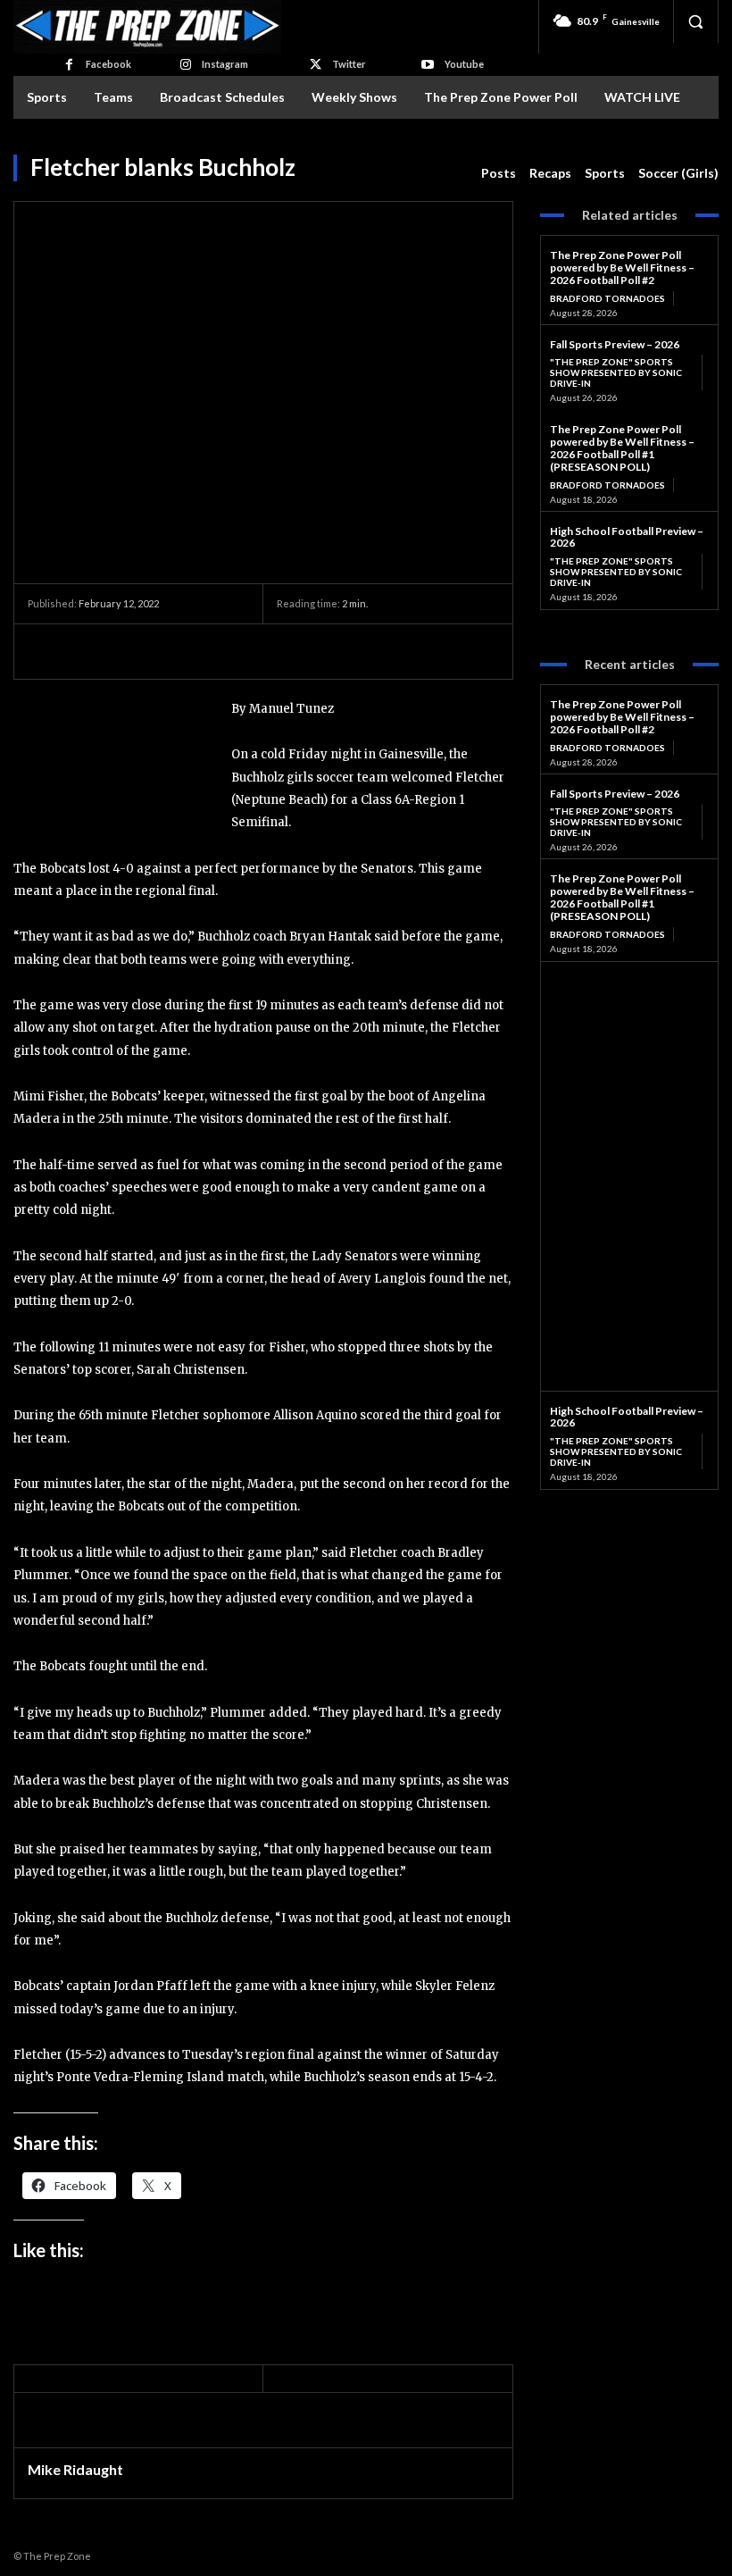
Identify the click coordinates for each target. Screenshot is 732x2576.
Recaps (550, 173)
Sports (605, 173)
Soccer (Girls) (678, 173)
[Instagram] (185, 65)
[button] (695, 21)
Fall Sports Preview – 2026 (615, 344)
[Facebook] (68, 65)
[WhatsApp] (169, 651)
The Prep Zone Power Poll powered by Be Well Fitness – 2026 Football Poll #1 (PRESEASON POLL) (622, 447)
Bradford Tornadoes (607, 298)
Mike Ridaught (75, 2470)
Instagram (225, 64)
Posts (499, 173)
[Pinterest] (128, 651)
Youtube (464, 64)
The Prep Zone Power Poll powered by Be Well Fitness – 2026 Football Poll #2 (622, 268)
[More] (211, 651)
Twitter (349, 64)
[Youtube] (427, 65)
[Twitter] (316, 65)
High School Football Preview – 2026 (627, 537)
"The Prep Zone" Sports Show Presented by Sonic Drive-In (616, 372)
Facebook (108, 64)
